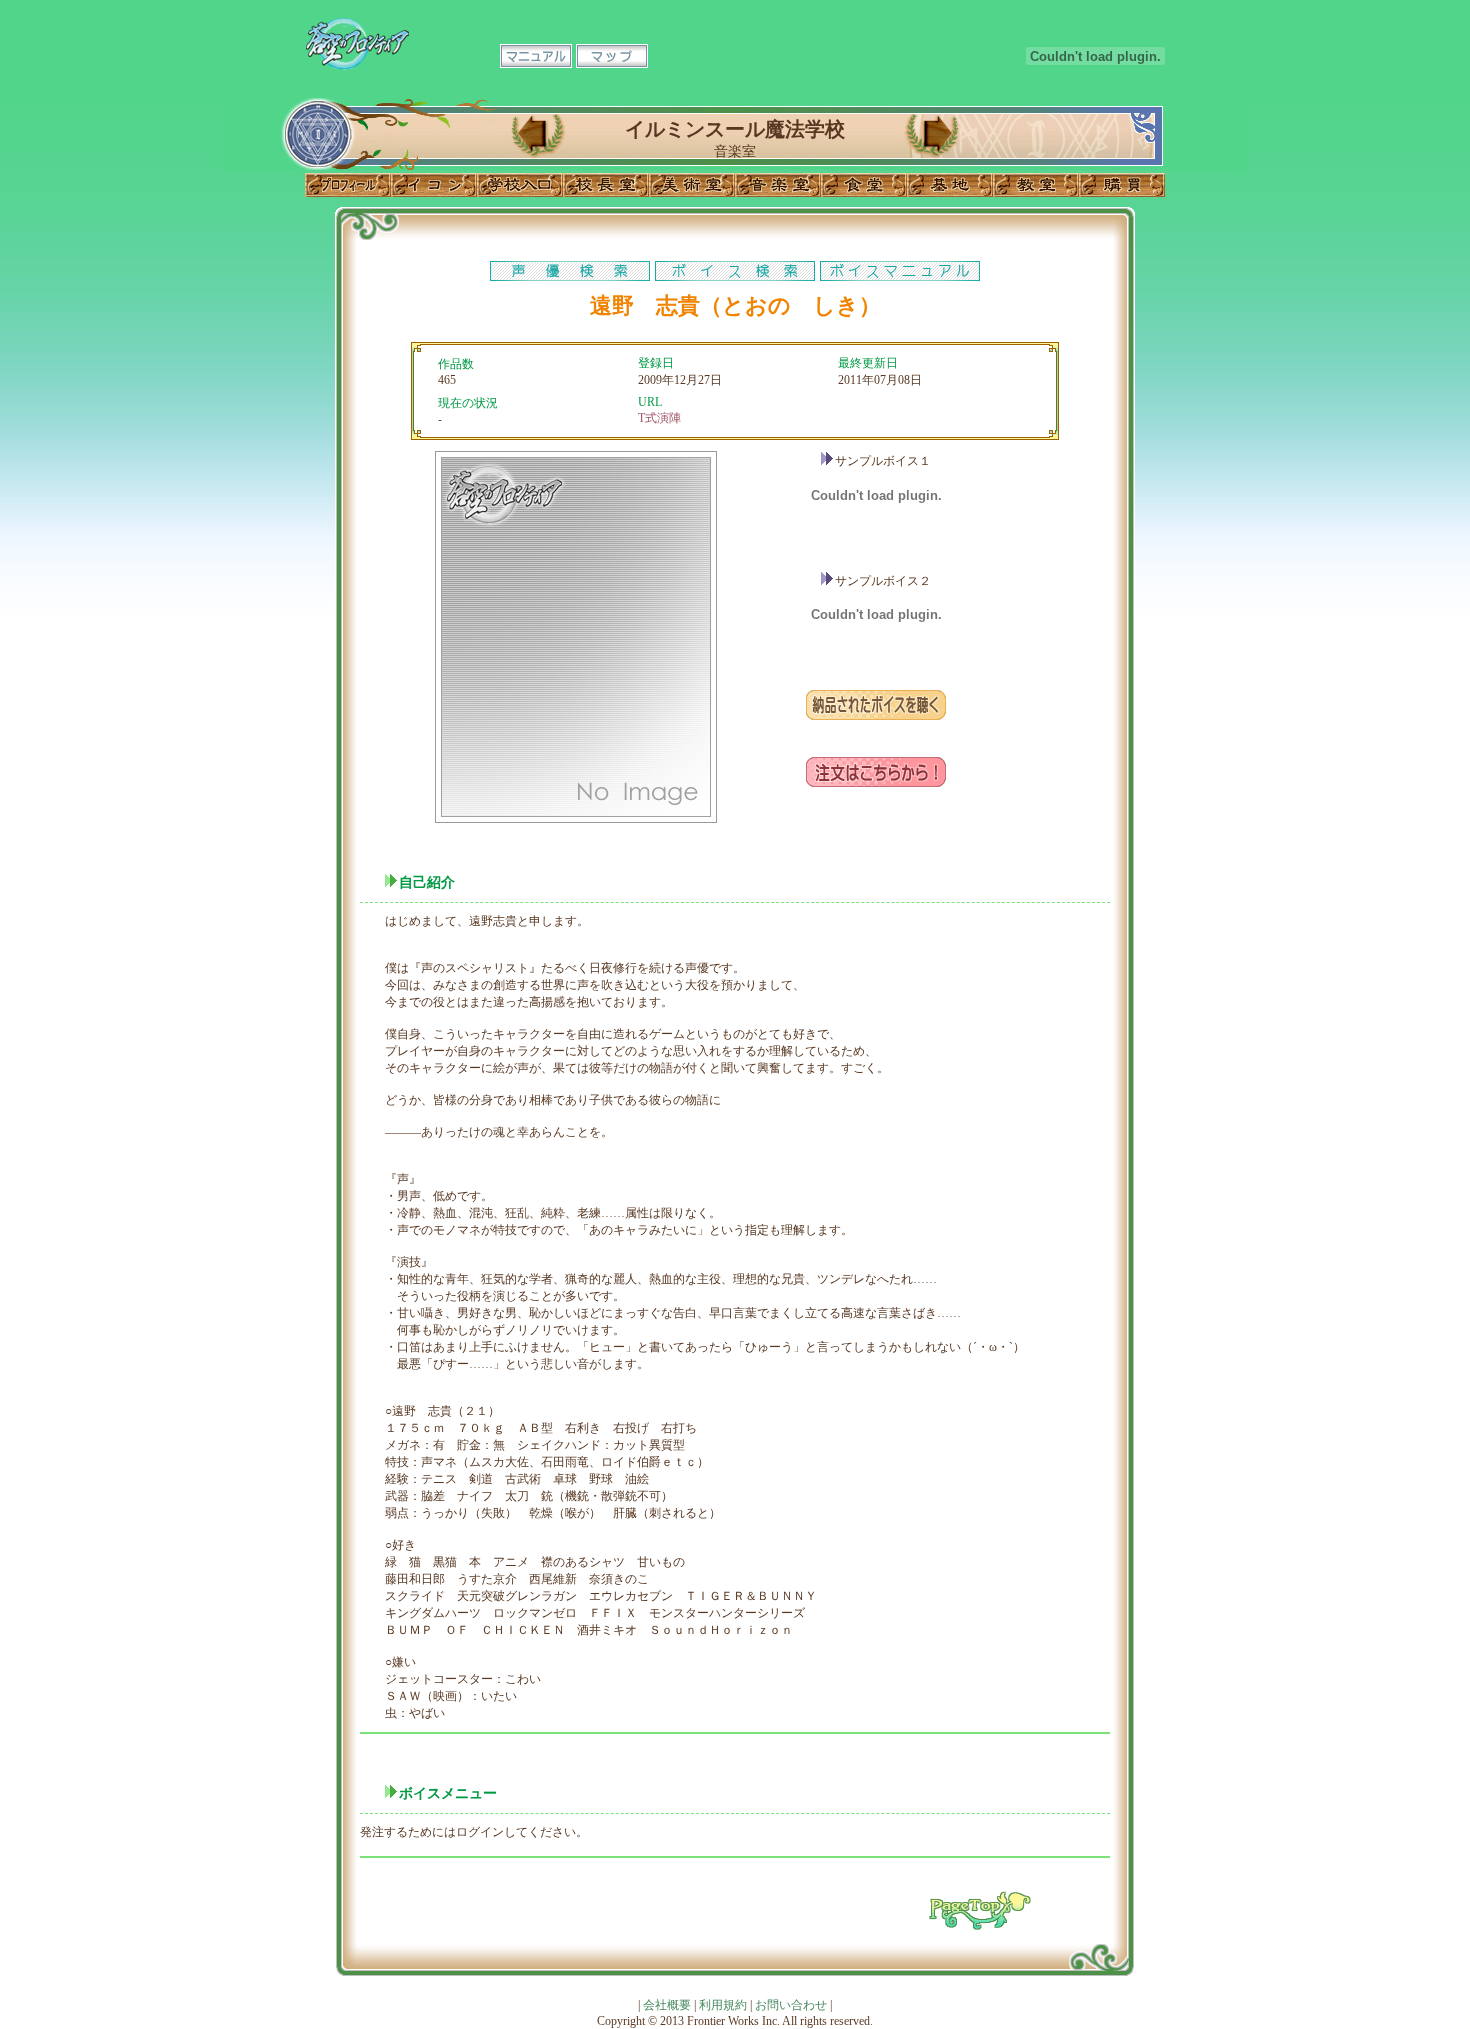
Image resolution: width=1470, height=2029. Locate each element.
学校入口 (520, 185)
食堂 (864, 185)
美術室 (692, 185)
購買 (1122, 185)
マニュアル (536, 56)
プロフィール (348, 185)
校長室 (606, 185)
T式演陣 (659, 418)
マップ (612, 56)
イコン (434, 185)
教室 (1036, 185)
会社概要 (667, 2005)
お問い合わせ (791, 2005)
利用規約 (723, 2005)
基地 (950, 185)
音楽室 (778, 185)
